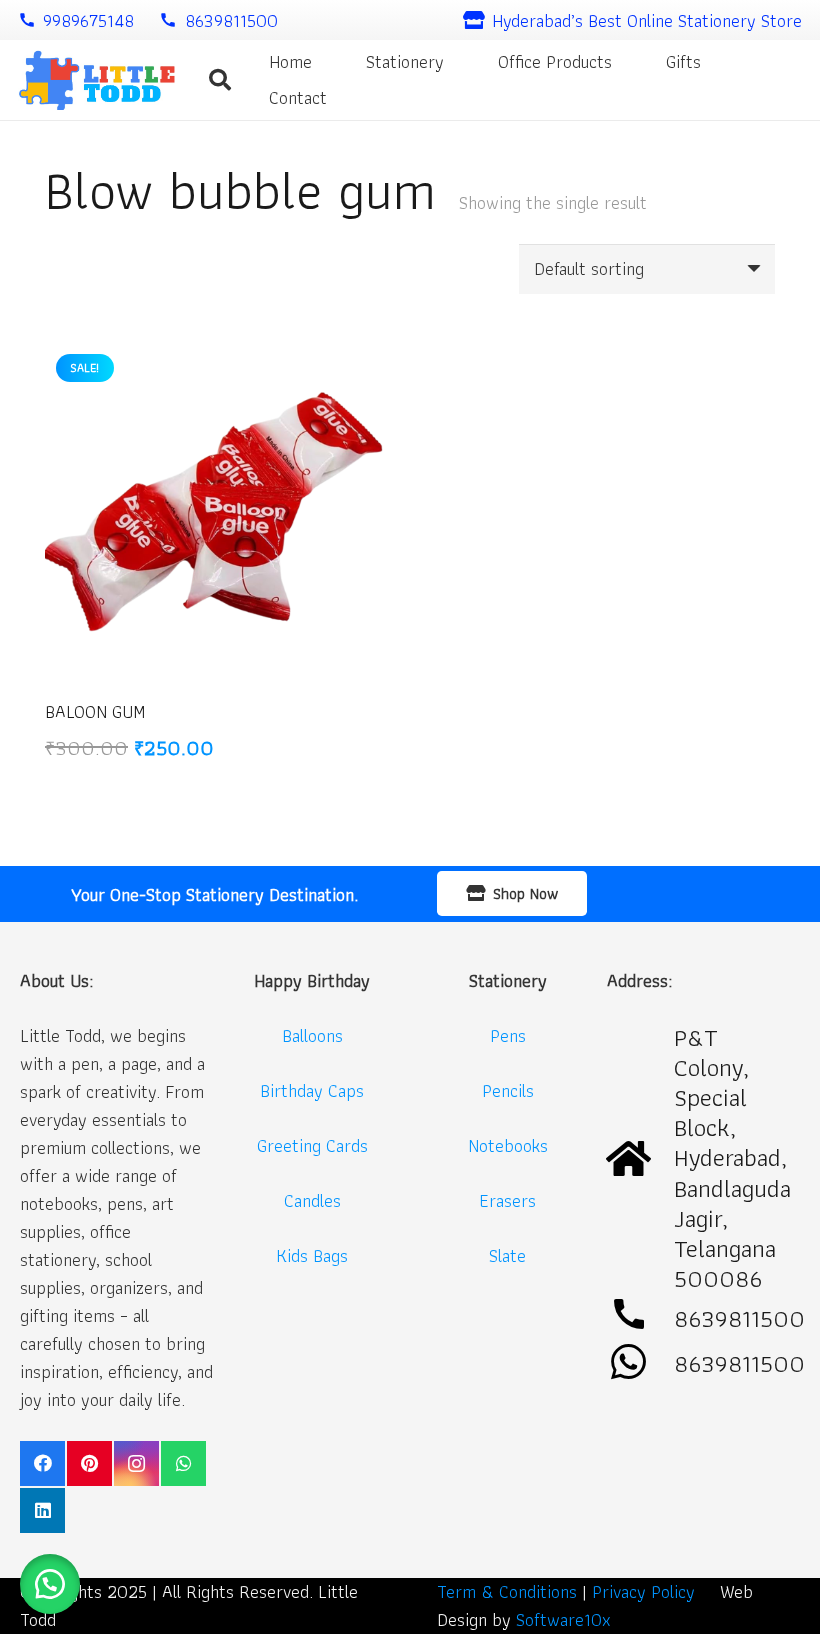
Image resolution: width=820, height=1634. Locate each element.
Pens (508, 1035)
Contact (298, 97)
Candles (312, 1200)
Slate (507, 1255)
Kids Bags (312, 1255)
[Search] (220, 80)
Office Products (555, 61)
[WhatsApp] (183, 1463)
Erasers (507, 1200)
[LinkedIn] (42, 1510)
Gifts (683, 61)
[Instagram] (136, 1463)
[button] (50, 1584)
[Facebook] (42, 1463)
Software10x (563, 1619)
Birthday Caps (312, 1090)
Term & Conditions (507, 1591)
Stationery (405, 61)
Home (290, 61)
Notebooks (508, 1145)
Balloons (312, 1035)
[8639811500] (640, 1363)
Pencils (508, 1090)
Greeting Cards (312, 1145)
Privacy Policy (643, 1591)
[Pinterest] (89, 1463)
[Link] (96, 80)
